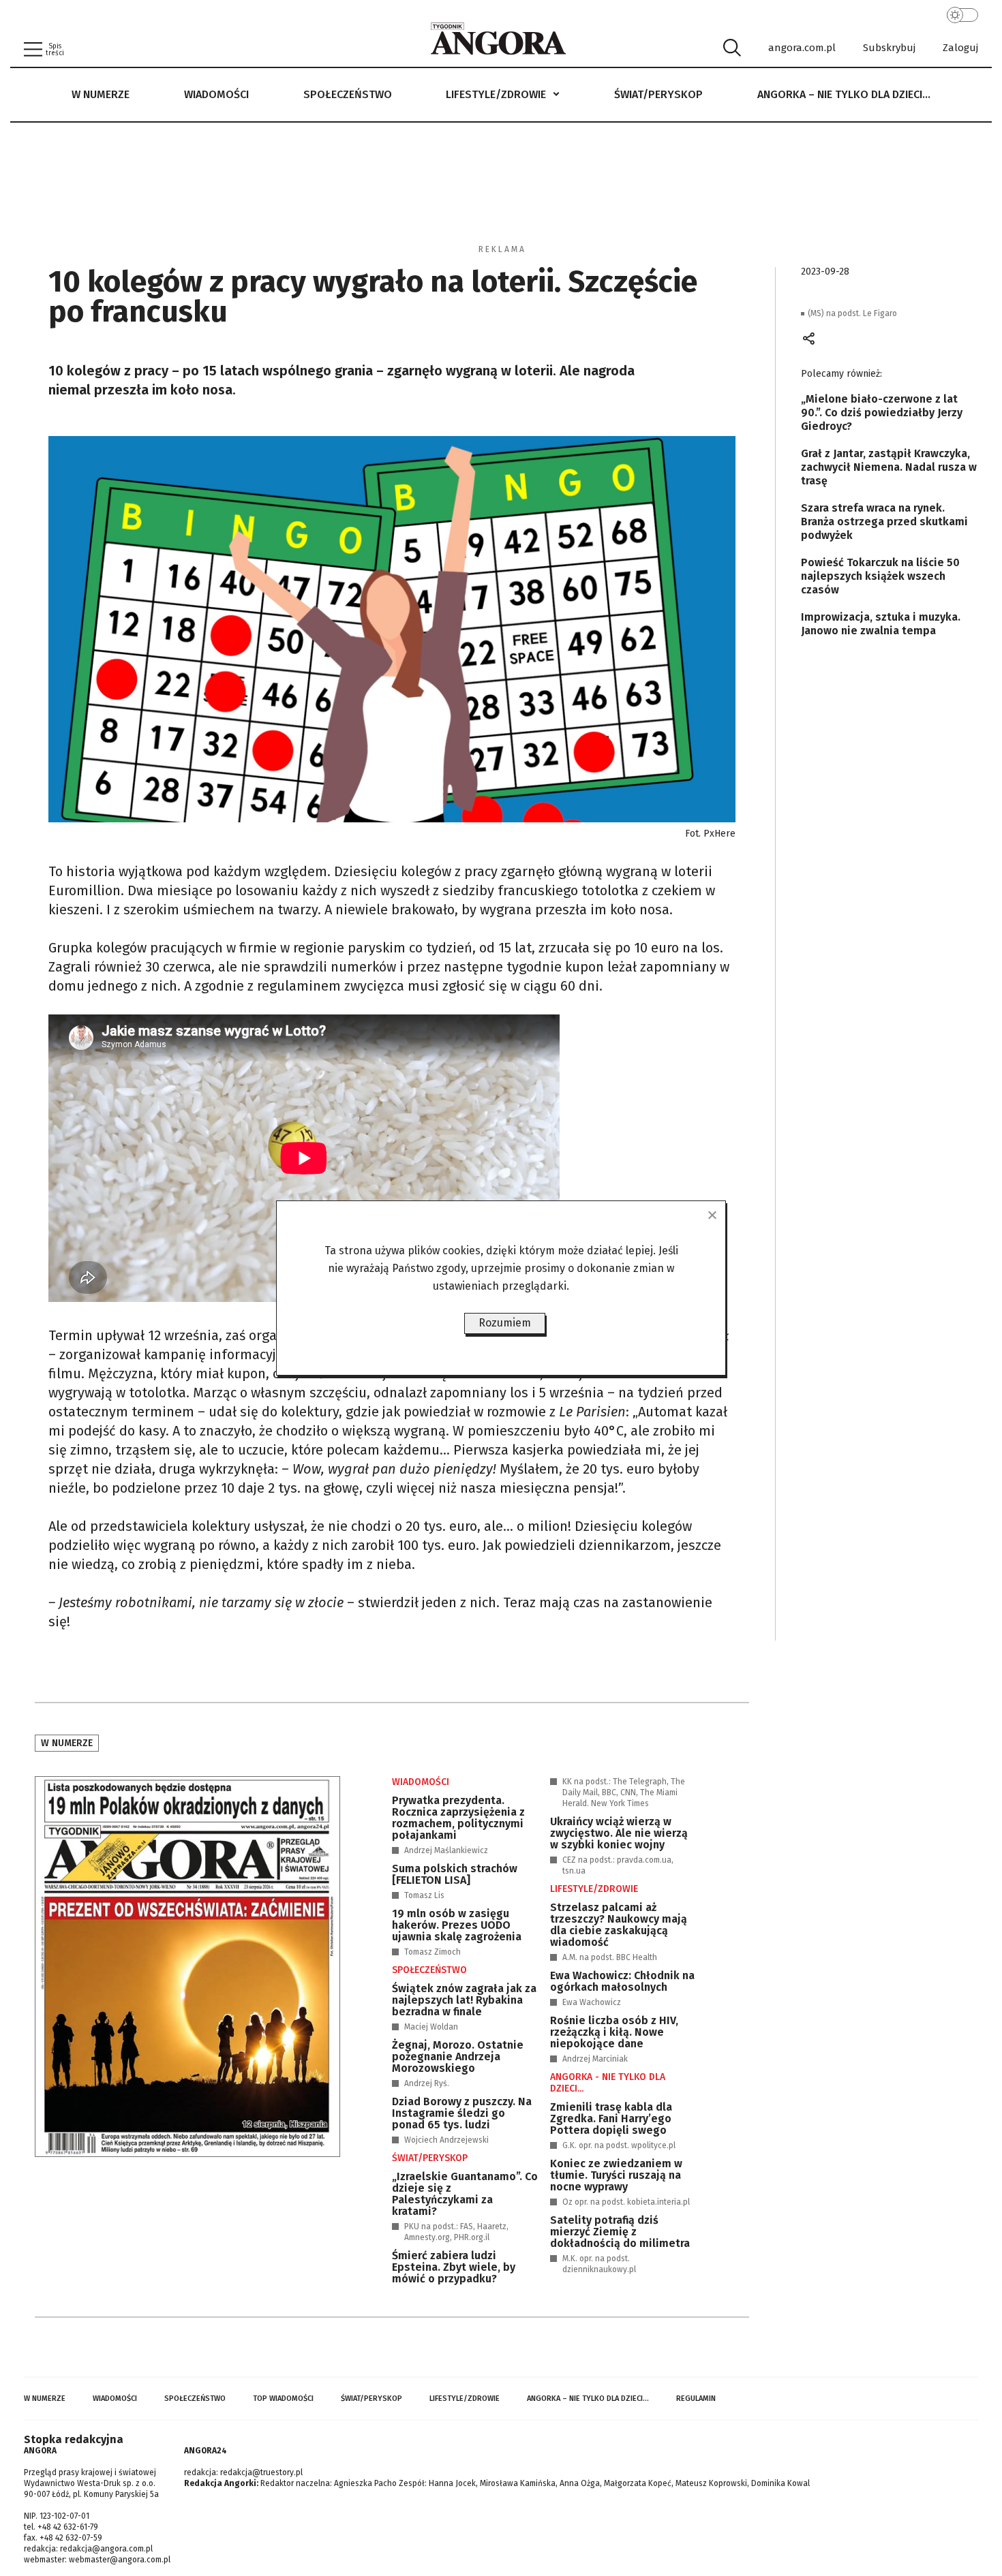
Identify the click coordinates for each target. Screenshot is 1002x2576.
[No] (712, 1215)
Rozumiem (505, 1323)
